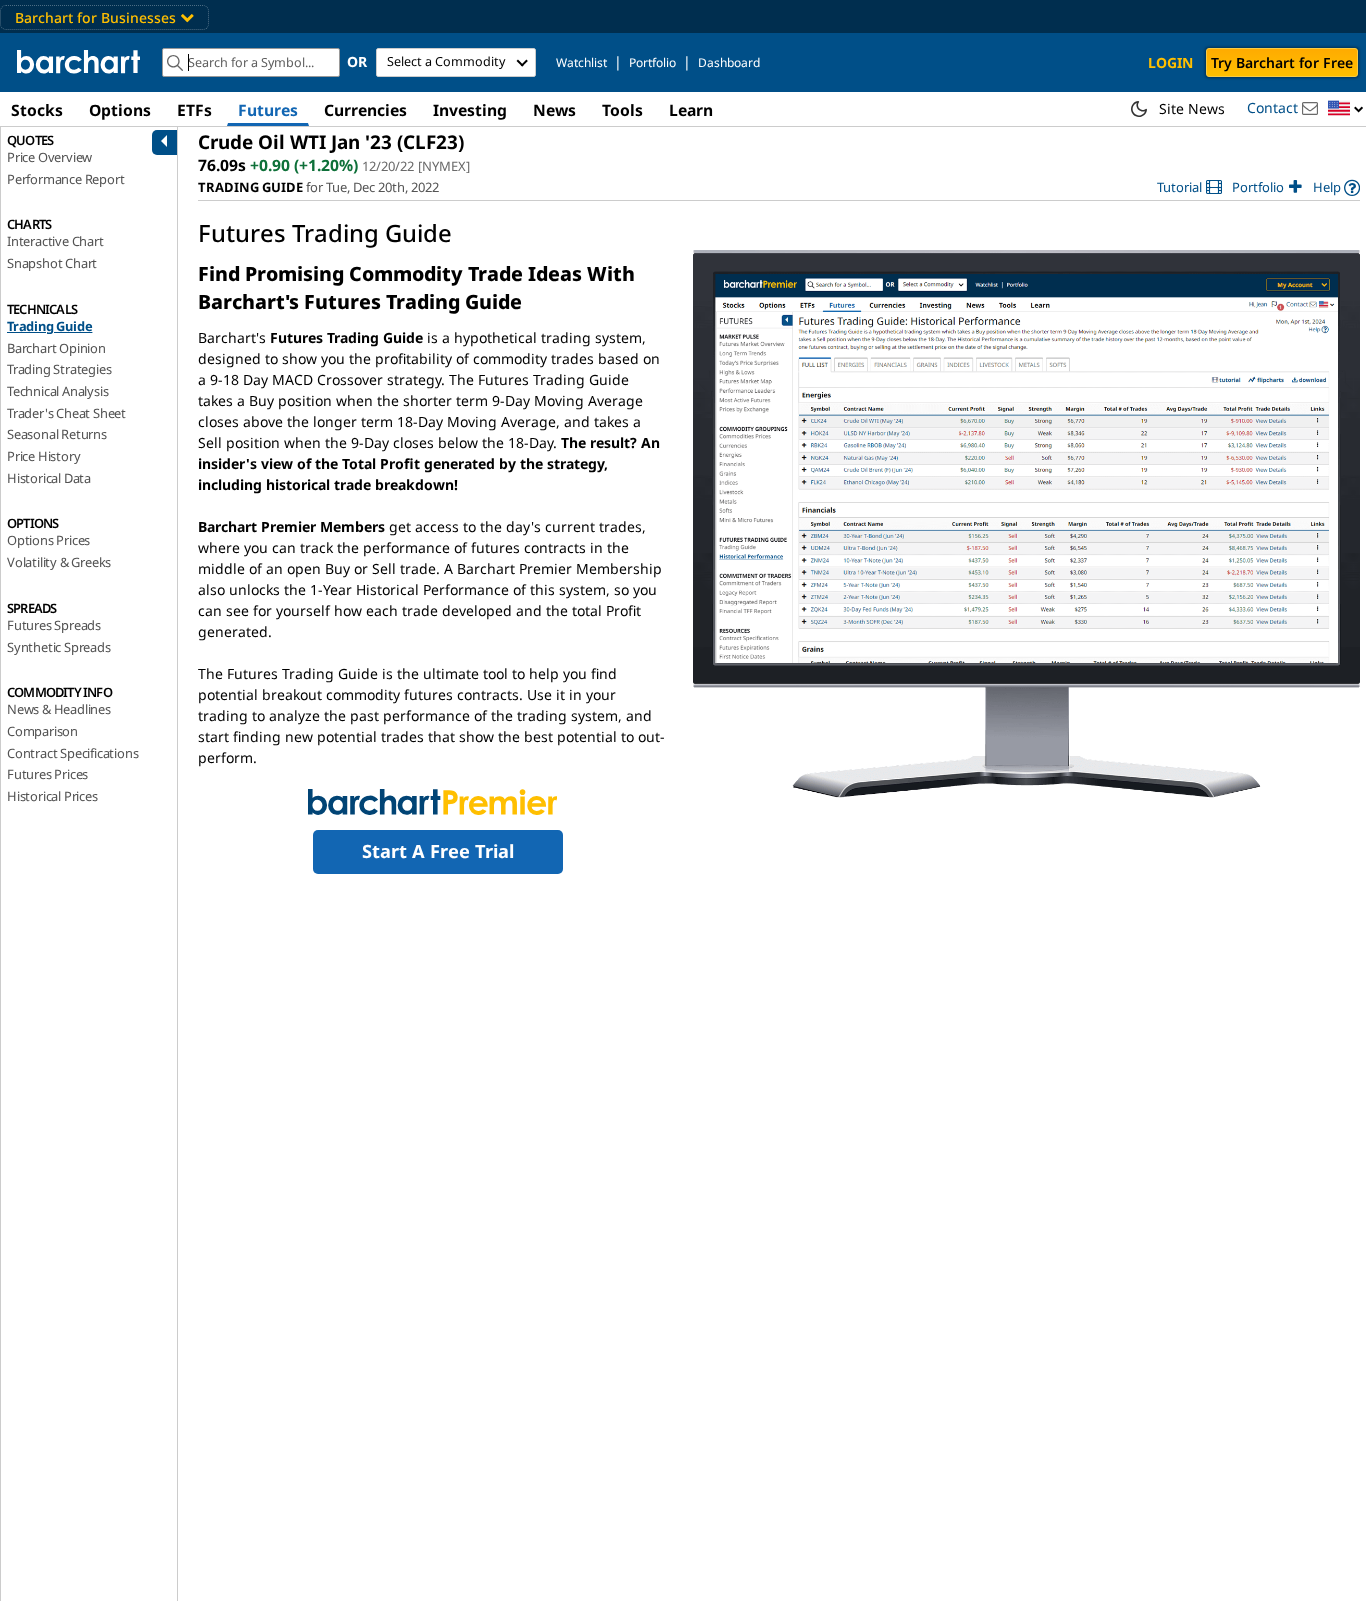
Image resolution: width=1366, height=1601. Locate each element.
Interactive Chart (55, 241)
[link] (1189, 187)
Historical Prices (52, 796)
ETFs (194, 110)
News (554, 110)
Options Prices (48, 540)
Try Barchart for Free (1282, 62)
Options (120, 110)
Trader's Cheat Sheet (66, 413)
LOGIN (1170, 62)
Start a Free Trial (438, 851)
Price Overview (49, 157)
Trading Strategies (59, 369)
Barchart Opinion (56, 348)
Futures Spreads (54, 625)
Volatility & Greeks (59, 562)
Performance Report (65, 179)
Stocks (37, 110)
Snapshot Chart (52, 263)
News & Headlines (59, 709)
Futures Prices (47, 774)
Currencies (365, 110)
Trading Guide (49, 326)
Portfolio (652, 62)
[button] (1346, 109)
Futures (268, 110)
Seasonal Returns (57, 434)
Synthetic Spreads (59, 647)
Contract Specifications (72, 753)
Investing (470, 110)
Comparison (42, 731)
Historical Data (49, 478)
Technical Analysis (57, 391)
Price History (43, 456)
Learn (691, 110)
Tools (622, 110)
